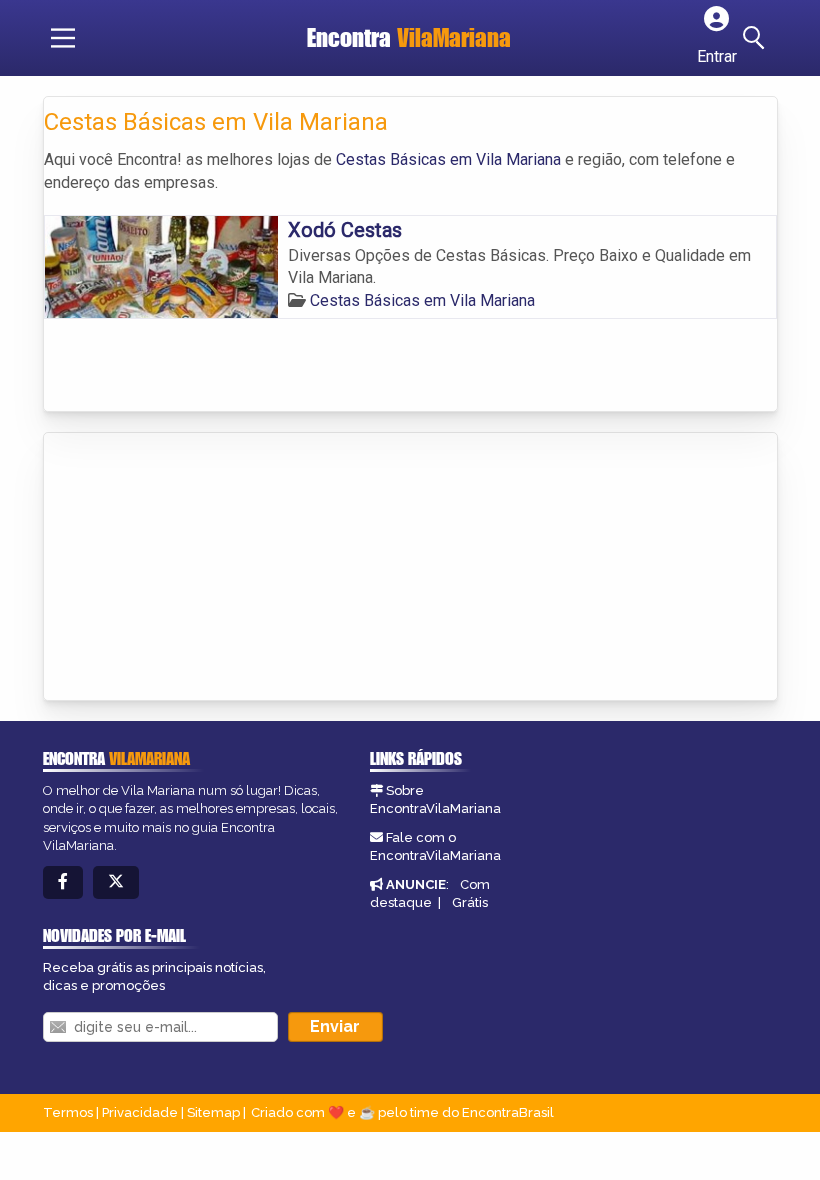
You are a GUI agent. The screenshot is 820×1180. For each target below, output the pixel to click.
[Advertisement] (194, 568)
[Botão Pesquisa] (757, 38)
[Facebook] (63, 882)
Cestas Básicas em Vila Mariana (448, 159)
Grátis (470, 902)
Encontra (409, 37)
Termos (68, 1112)
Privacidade (140, 1112)
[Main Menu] (63, 38)
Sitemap (213, 1112)
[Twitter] (116, 882)
